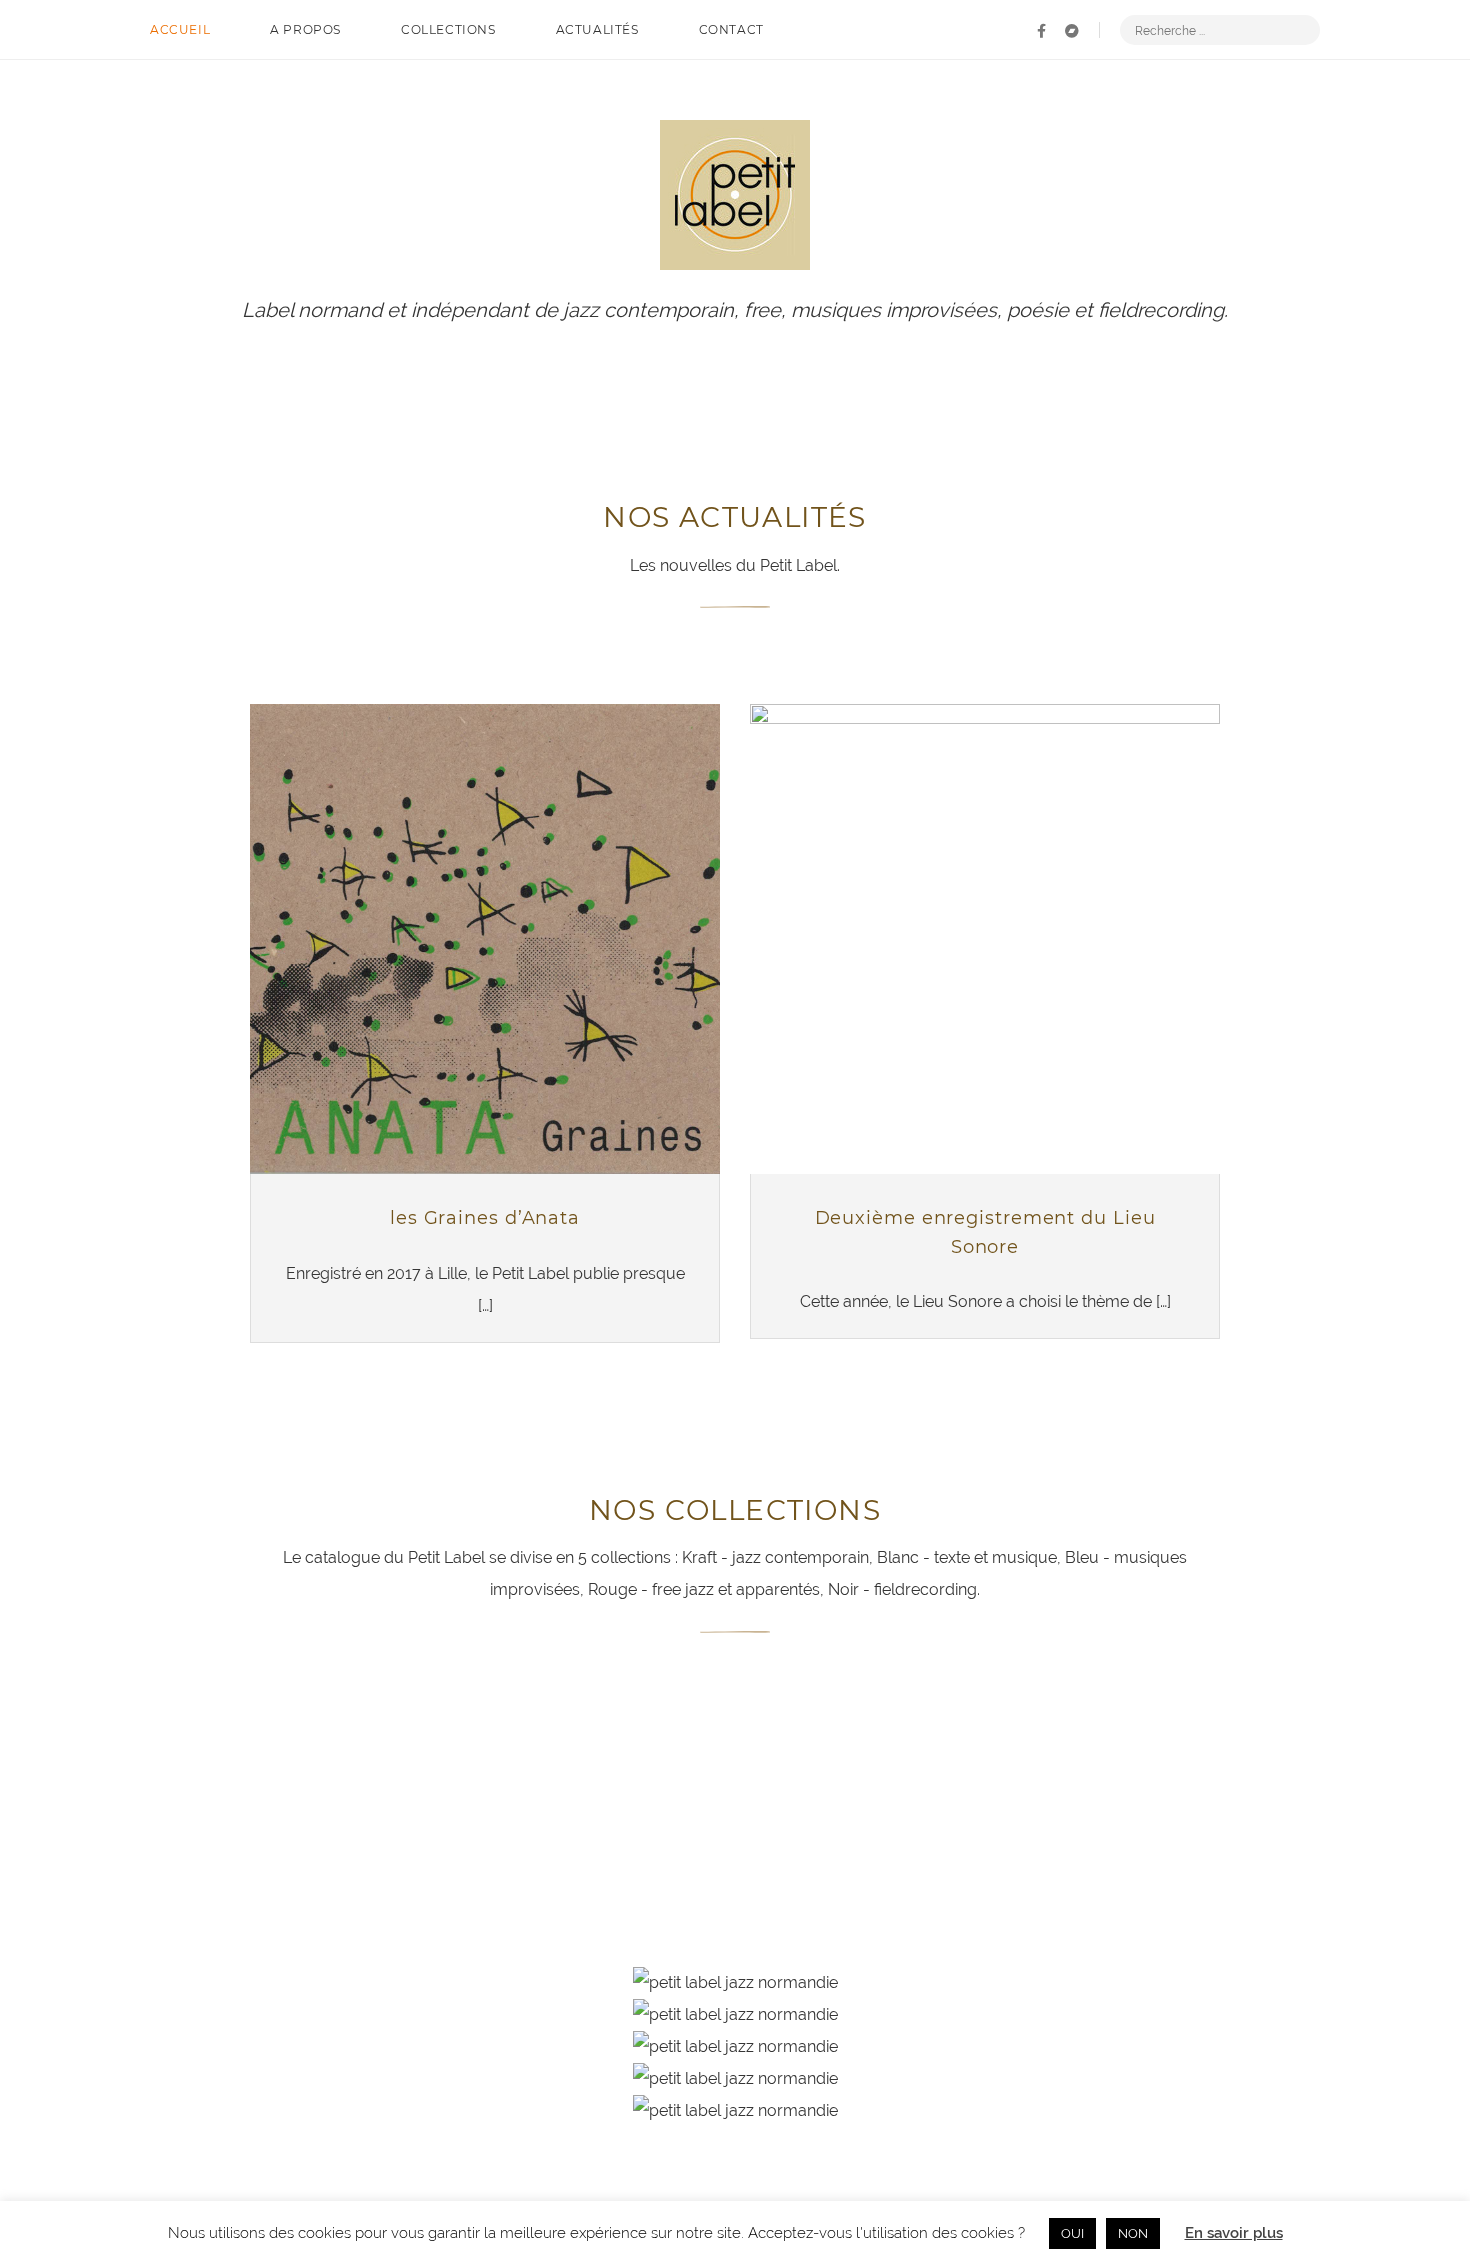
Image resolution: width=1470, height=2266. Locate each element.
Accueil (180, 29)
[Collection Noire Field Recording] (735, 1796)
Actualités (597, 29)
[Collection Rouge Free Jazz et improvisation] (335, 1796)
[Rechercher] (1301, 30)
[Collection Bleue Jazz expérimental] (735, 1734)
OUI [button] (1072, 2233)
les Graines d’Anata (485, 1218)
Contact (731, 29)
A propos (305, 29)
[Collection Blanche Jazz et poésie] (335, 1734)
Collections (448, 29)
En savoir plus (1234, 2233)
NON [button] (1133, 2233)
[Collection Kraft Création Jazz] (1135, 1734)
